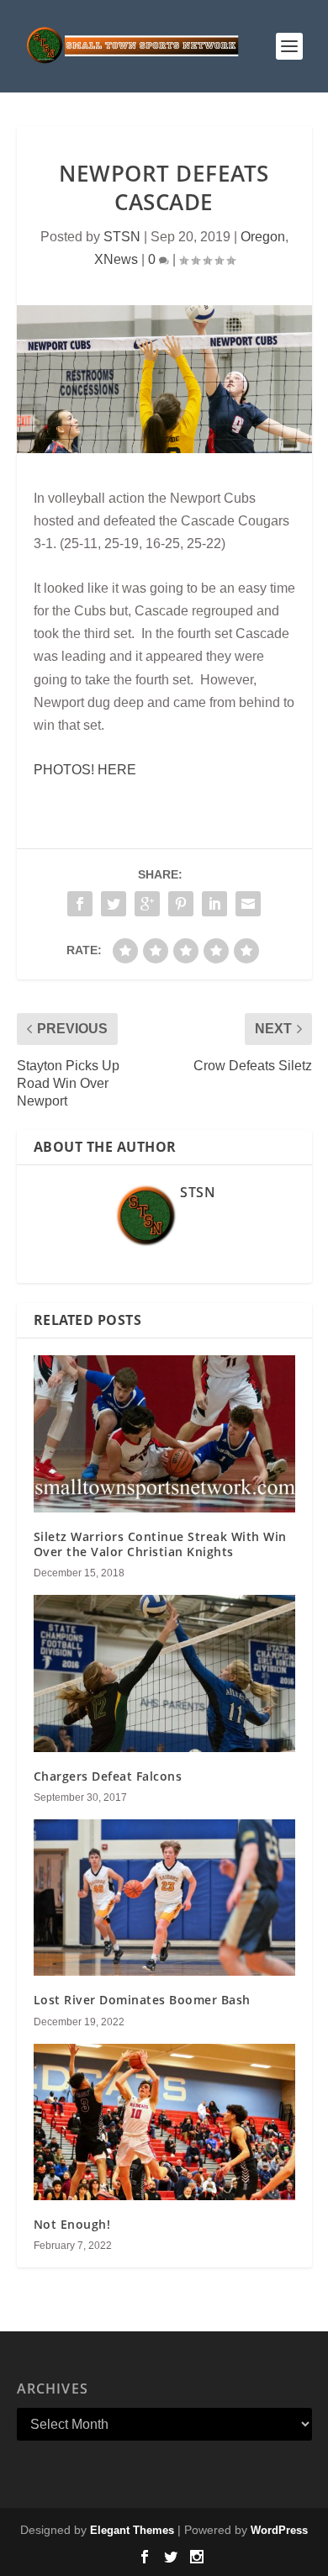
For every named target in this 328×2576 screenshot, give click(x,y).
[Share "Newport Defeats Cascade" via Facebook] (80, 904)
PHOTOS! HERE (85, 770)
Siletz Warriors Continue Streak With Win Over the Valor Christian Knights (160, 1544)
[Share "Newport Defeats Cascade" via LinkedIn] (214, 904)
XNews (116, 259)
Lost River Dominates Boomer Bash (142, 2000)
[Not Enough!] (164, 2122)
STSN (122, 237)
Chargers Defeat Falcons (108, 1776)
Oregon (263, 237)
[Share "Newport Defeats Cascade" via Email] (248, 904)
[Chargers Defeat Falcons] (164, 1673)
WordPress (279, 2530)
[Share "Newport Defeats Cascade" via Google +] (147, 904)
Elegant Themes (132, 2530)
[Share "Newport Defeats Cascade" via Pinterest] (181, 904)
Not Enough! (72, 2224)
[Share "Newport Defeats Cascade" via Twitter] (114, 904)
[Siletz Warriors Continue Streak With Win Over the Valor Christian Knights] (164, 1434)
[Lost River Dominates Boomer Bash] (164, 1898)
